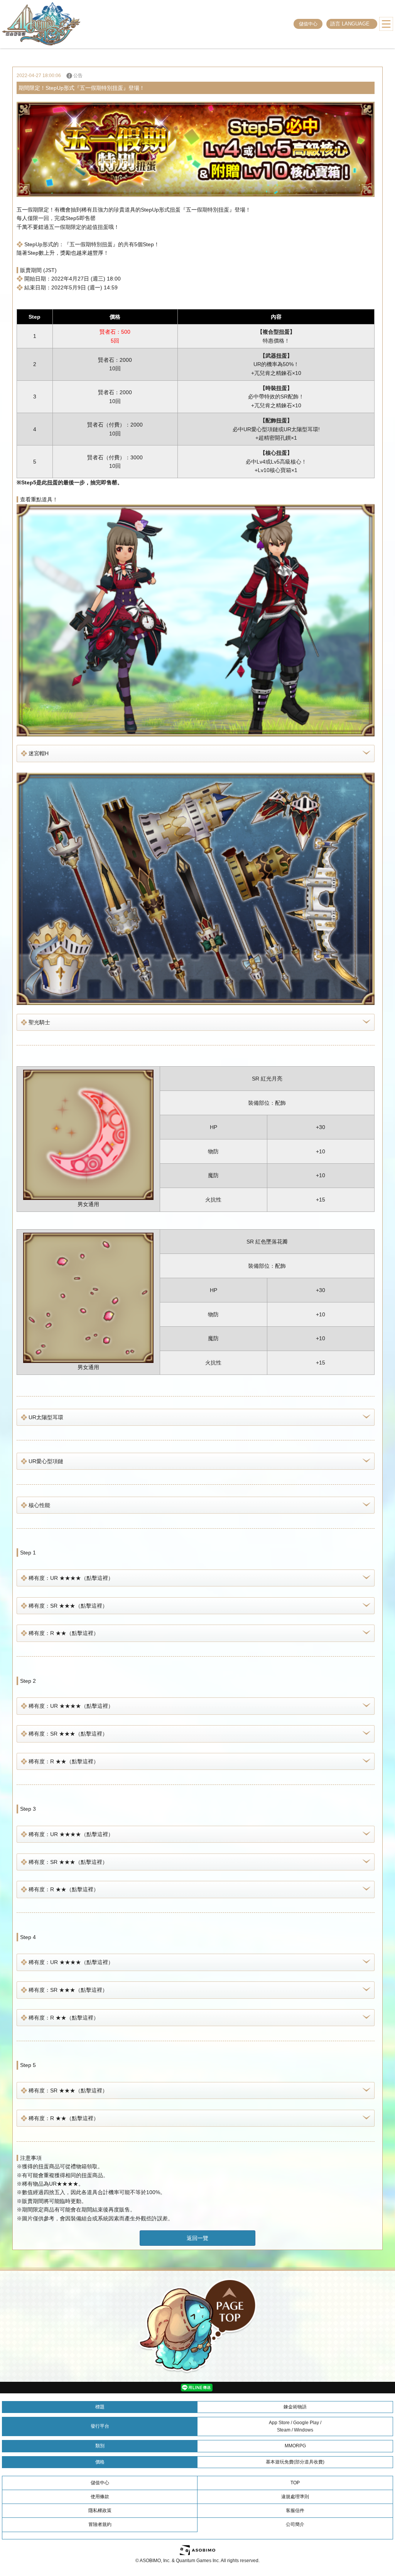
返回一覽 (197, 2238)
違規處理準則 (295, 2497)
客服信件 (295, 2510)
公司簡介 (295, 2524)
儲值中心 (308, 24)
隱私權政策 (100, 2510)
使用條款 (100, 2497)
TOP (295, 2483)
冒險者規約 (100, 2524)
